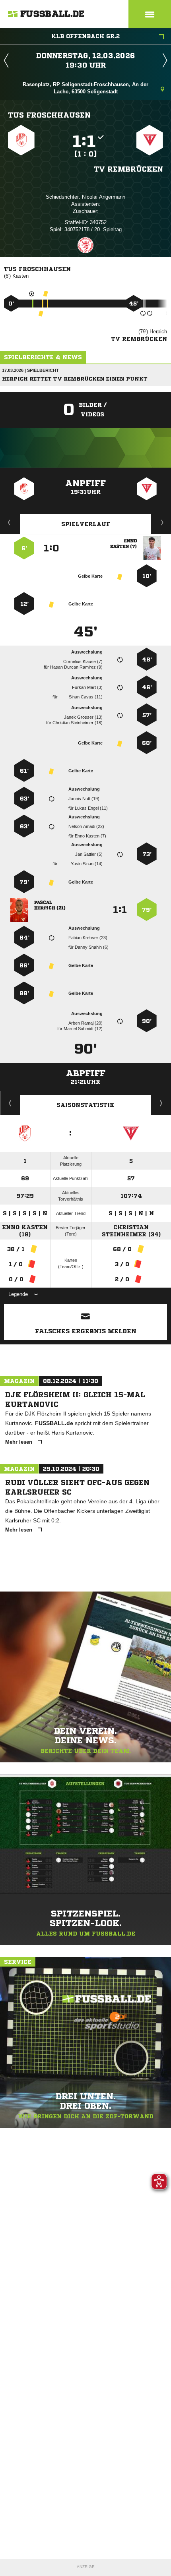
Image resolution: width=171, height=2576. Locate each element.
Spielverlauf (86, 524)
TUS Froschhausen (49, 115)
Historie (10, 1103)
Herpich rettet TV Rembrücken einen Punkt (75, 379)
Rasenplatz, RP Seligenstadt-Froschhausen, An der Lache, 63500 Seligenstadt (85, 88)
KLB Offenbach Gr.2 (85, 36)
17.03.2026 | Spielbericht (30, 370)
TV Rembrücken (128, 169)
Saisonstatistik (85, 1105)
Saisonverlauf (161, 1103)
